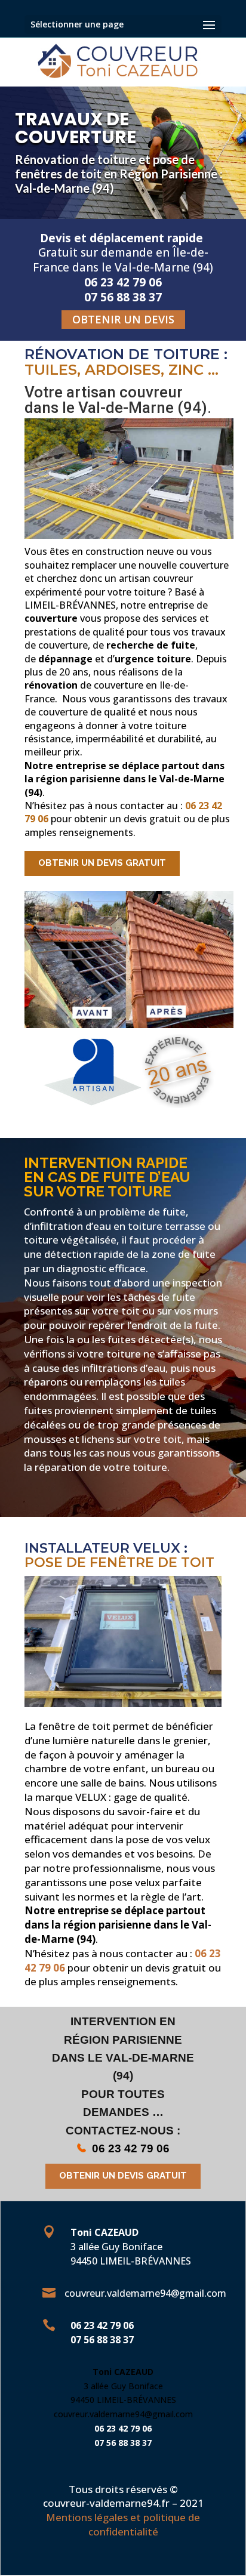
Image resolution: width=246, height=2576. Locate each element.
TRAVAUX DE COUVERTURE (76, 128)
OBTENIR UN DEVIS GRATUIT (102, 863)
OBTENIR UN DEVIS (123, 319)
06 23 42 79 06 (131, 2148)
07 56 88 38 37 (102, 2340)
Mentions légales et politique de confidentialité (123, 2524)
